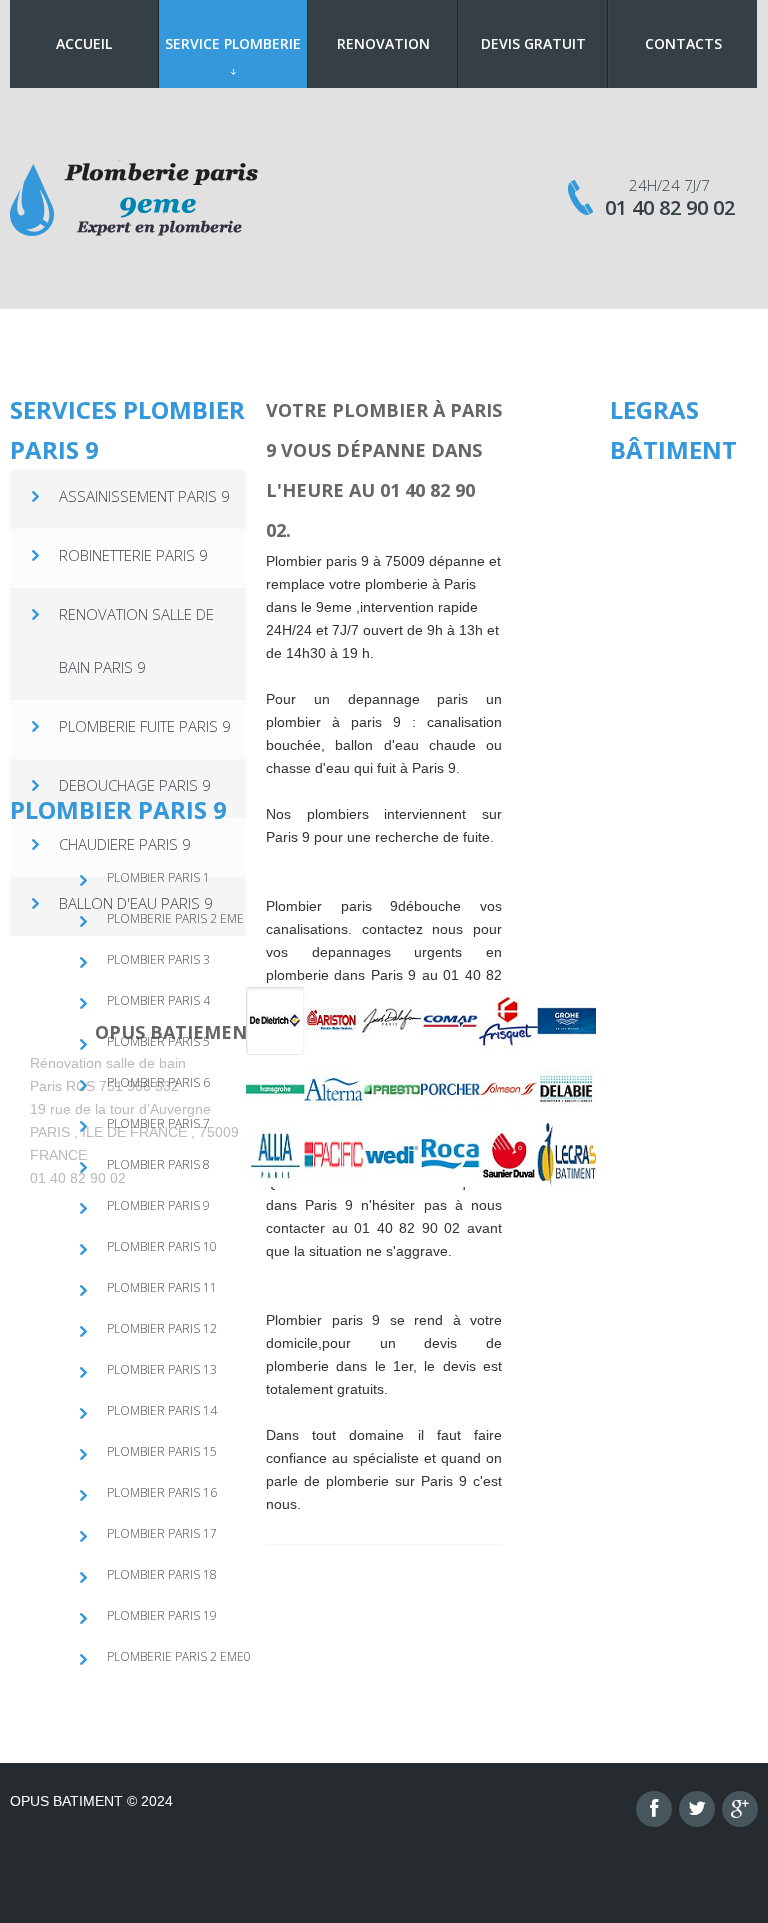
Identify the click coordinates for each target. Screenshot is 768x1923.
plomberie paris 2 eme (175, 918)
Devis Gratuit (533, 43)
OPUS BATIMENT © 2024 (91, 1801)
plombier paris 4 (158, 1000)
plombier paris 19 (162, 1615)
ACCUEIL (84, 43)
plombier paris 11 (162, 1287)
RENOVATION (383, 43)
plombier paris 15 (162, 1451)
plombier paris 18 (162, 1574)
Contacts (683, 43)
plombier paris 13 (162, 1369)
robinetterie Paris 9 (133, 555)
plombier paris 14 (162, 1410)
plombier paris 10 (162, 1246)
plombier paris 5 (158, 1041)
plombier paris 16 (162, 1492)
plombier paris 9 (158, 1205)
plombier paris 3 (158, 959)
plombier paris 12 (162, 1328)
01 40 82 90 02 (670, 207)
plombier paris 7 (158, 1123)
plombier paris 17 (162, 1533)
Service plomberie (233, 43)
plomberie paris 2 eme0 (179, 1656)
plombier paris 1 (158, 877)
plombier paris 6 (158, 1082)
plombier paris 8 (158, 1164)
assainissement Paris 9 (144, 496)
